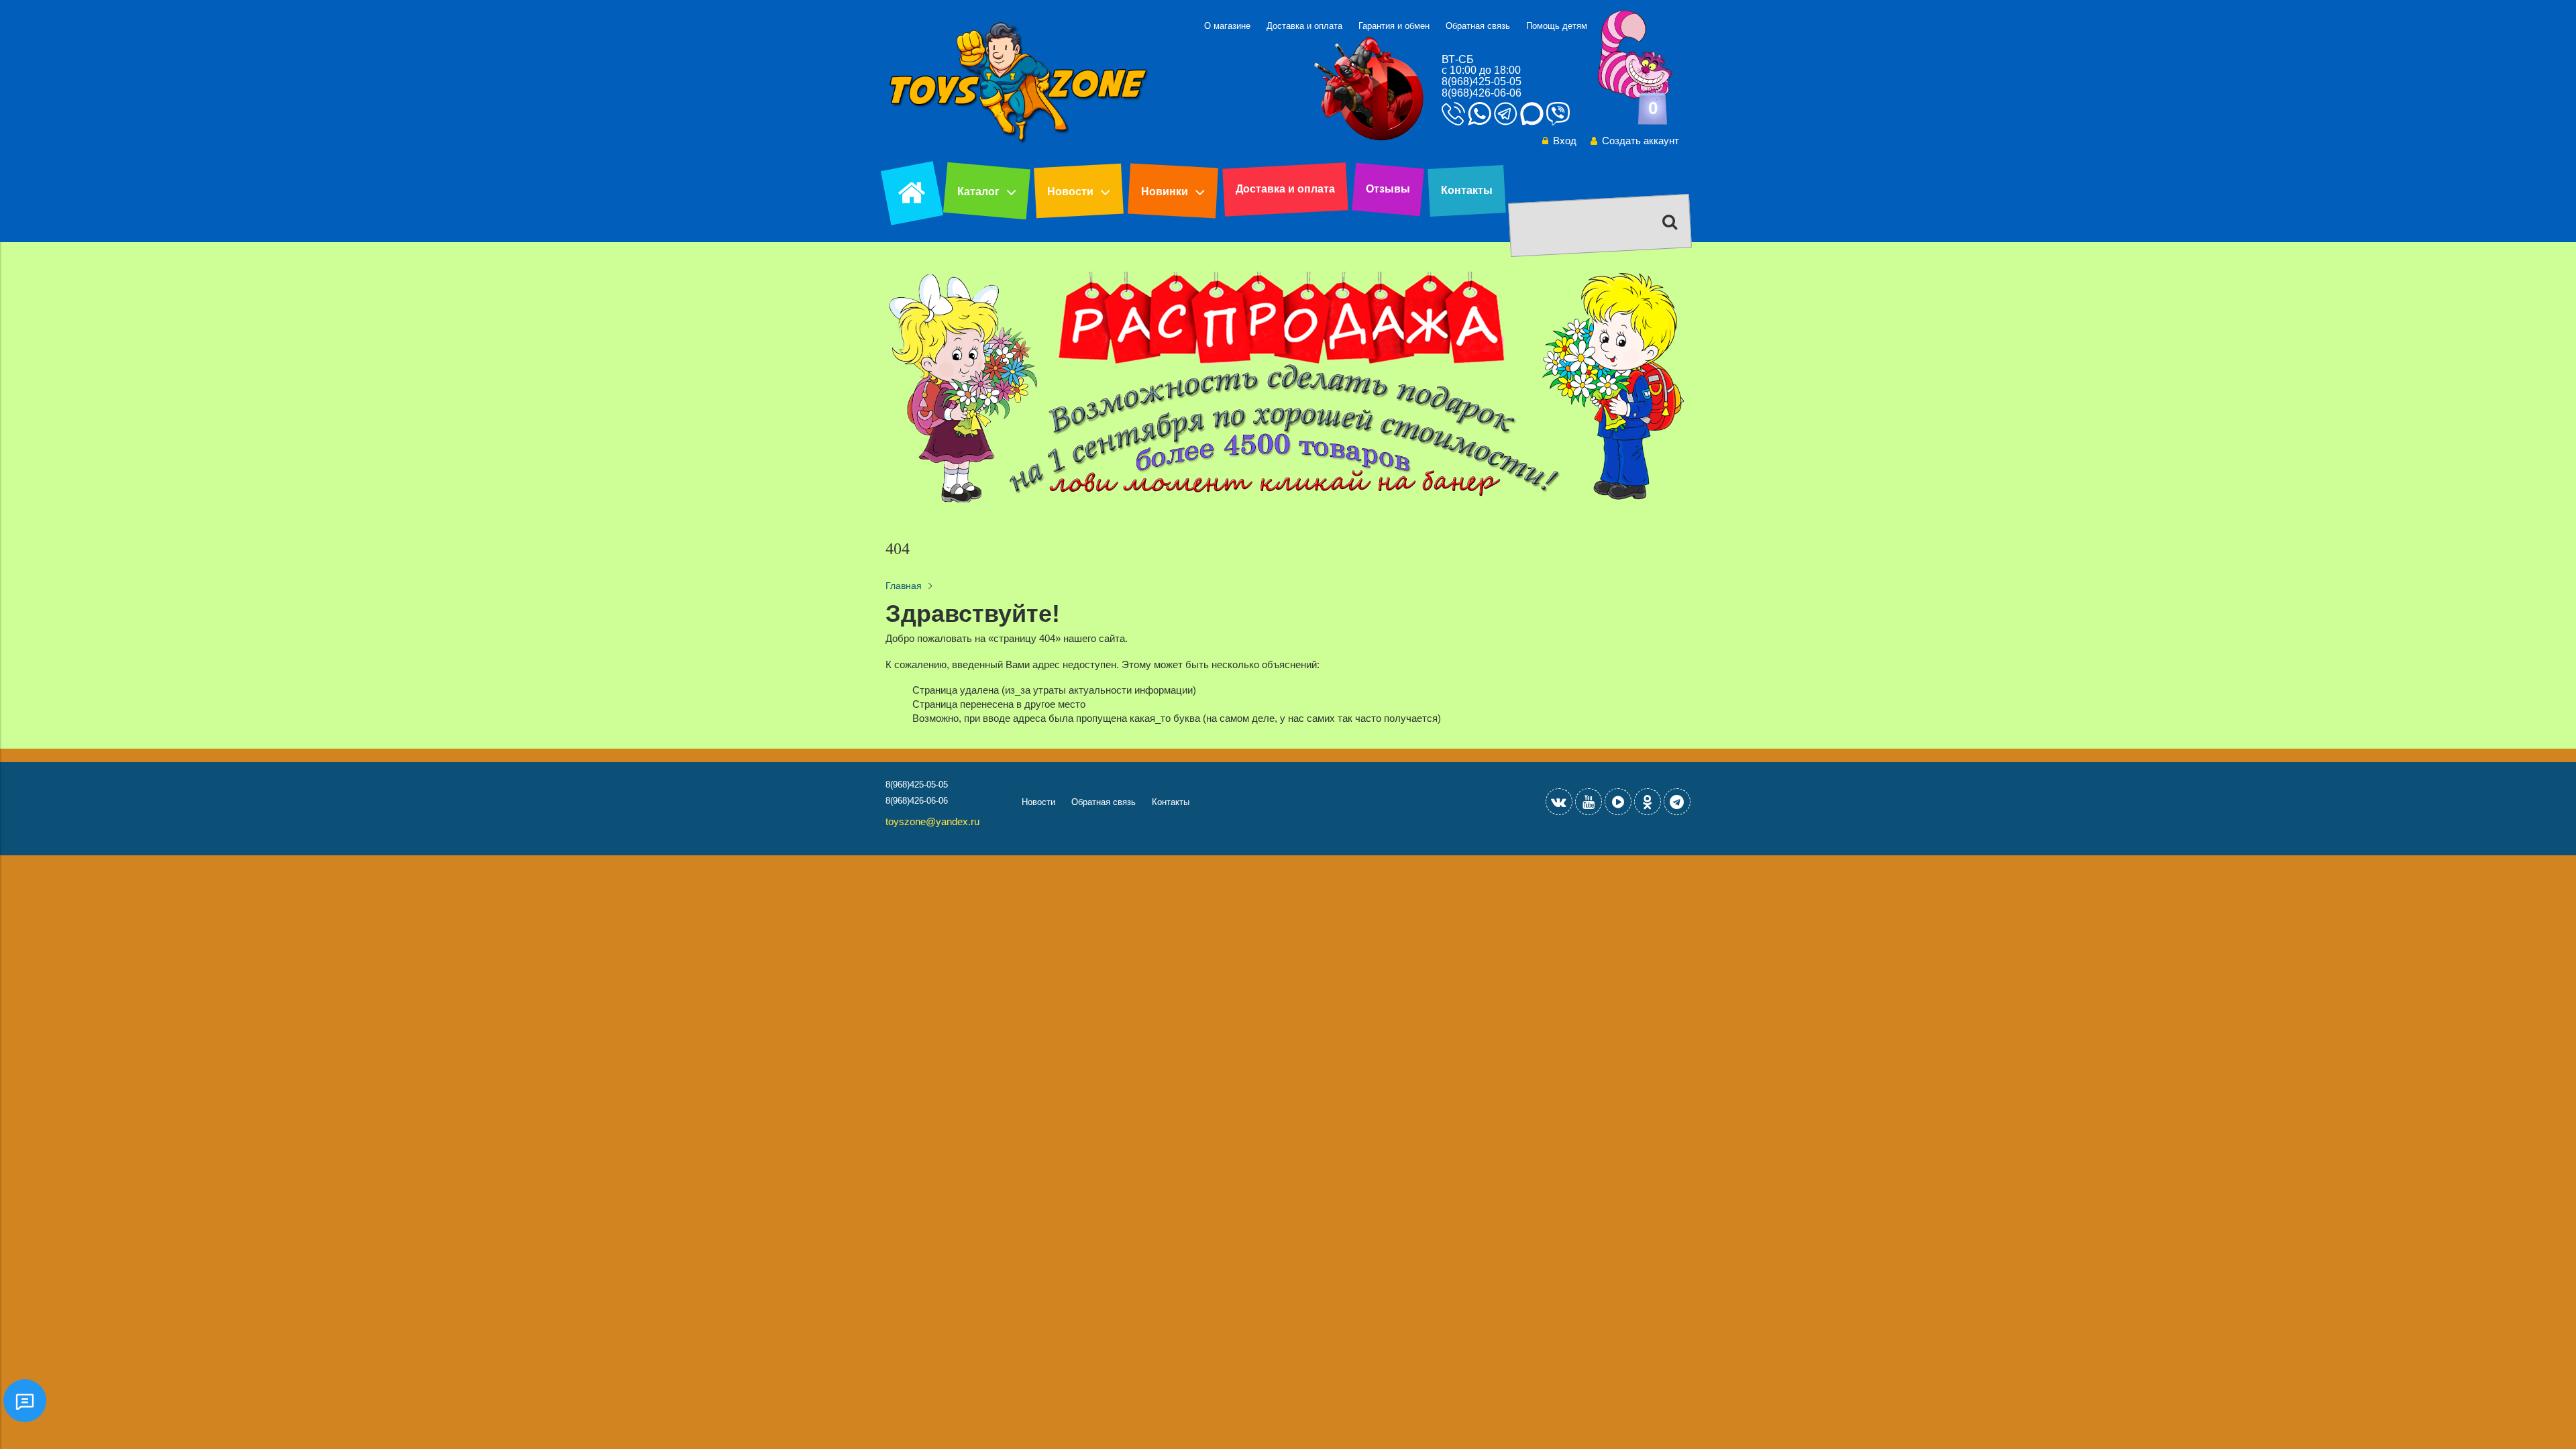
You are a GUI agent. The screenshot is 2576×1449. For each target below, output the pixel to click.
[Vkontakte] (1559, 802)
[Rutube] (1618, 802)
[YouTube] (1589, 802)
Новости (1070, 192)
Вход (1565, 141)
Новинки (1165, 192)
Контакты (1467, 190)
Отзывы (1388, 189)
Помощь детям (1557, 26)
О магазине (1227, 26)
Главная (904, 586)
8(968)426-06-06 (1482, 93)
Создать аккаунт (1641, 141)
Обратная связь (1478, 26)
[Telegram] (1677, 802)
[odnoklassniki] (1648, 802)
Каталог (978, 192)
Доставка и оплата (1304, 26)
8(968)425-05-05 (1482, 82)
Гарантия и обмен (1394, 26)
